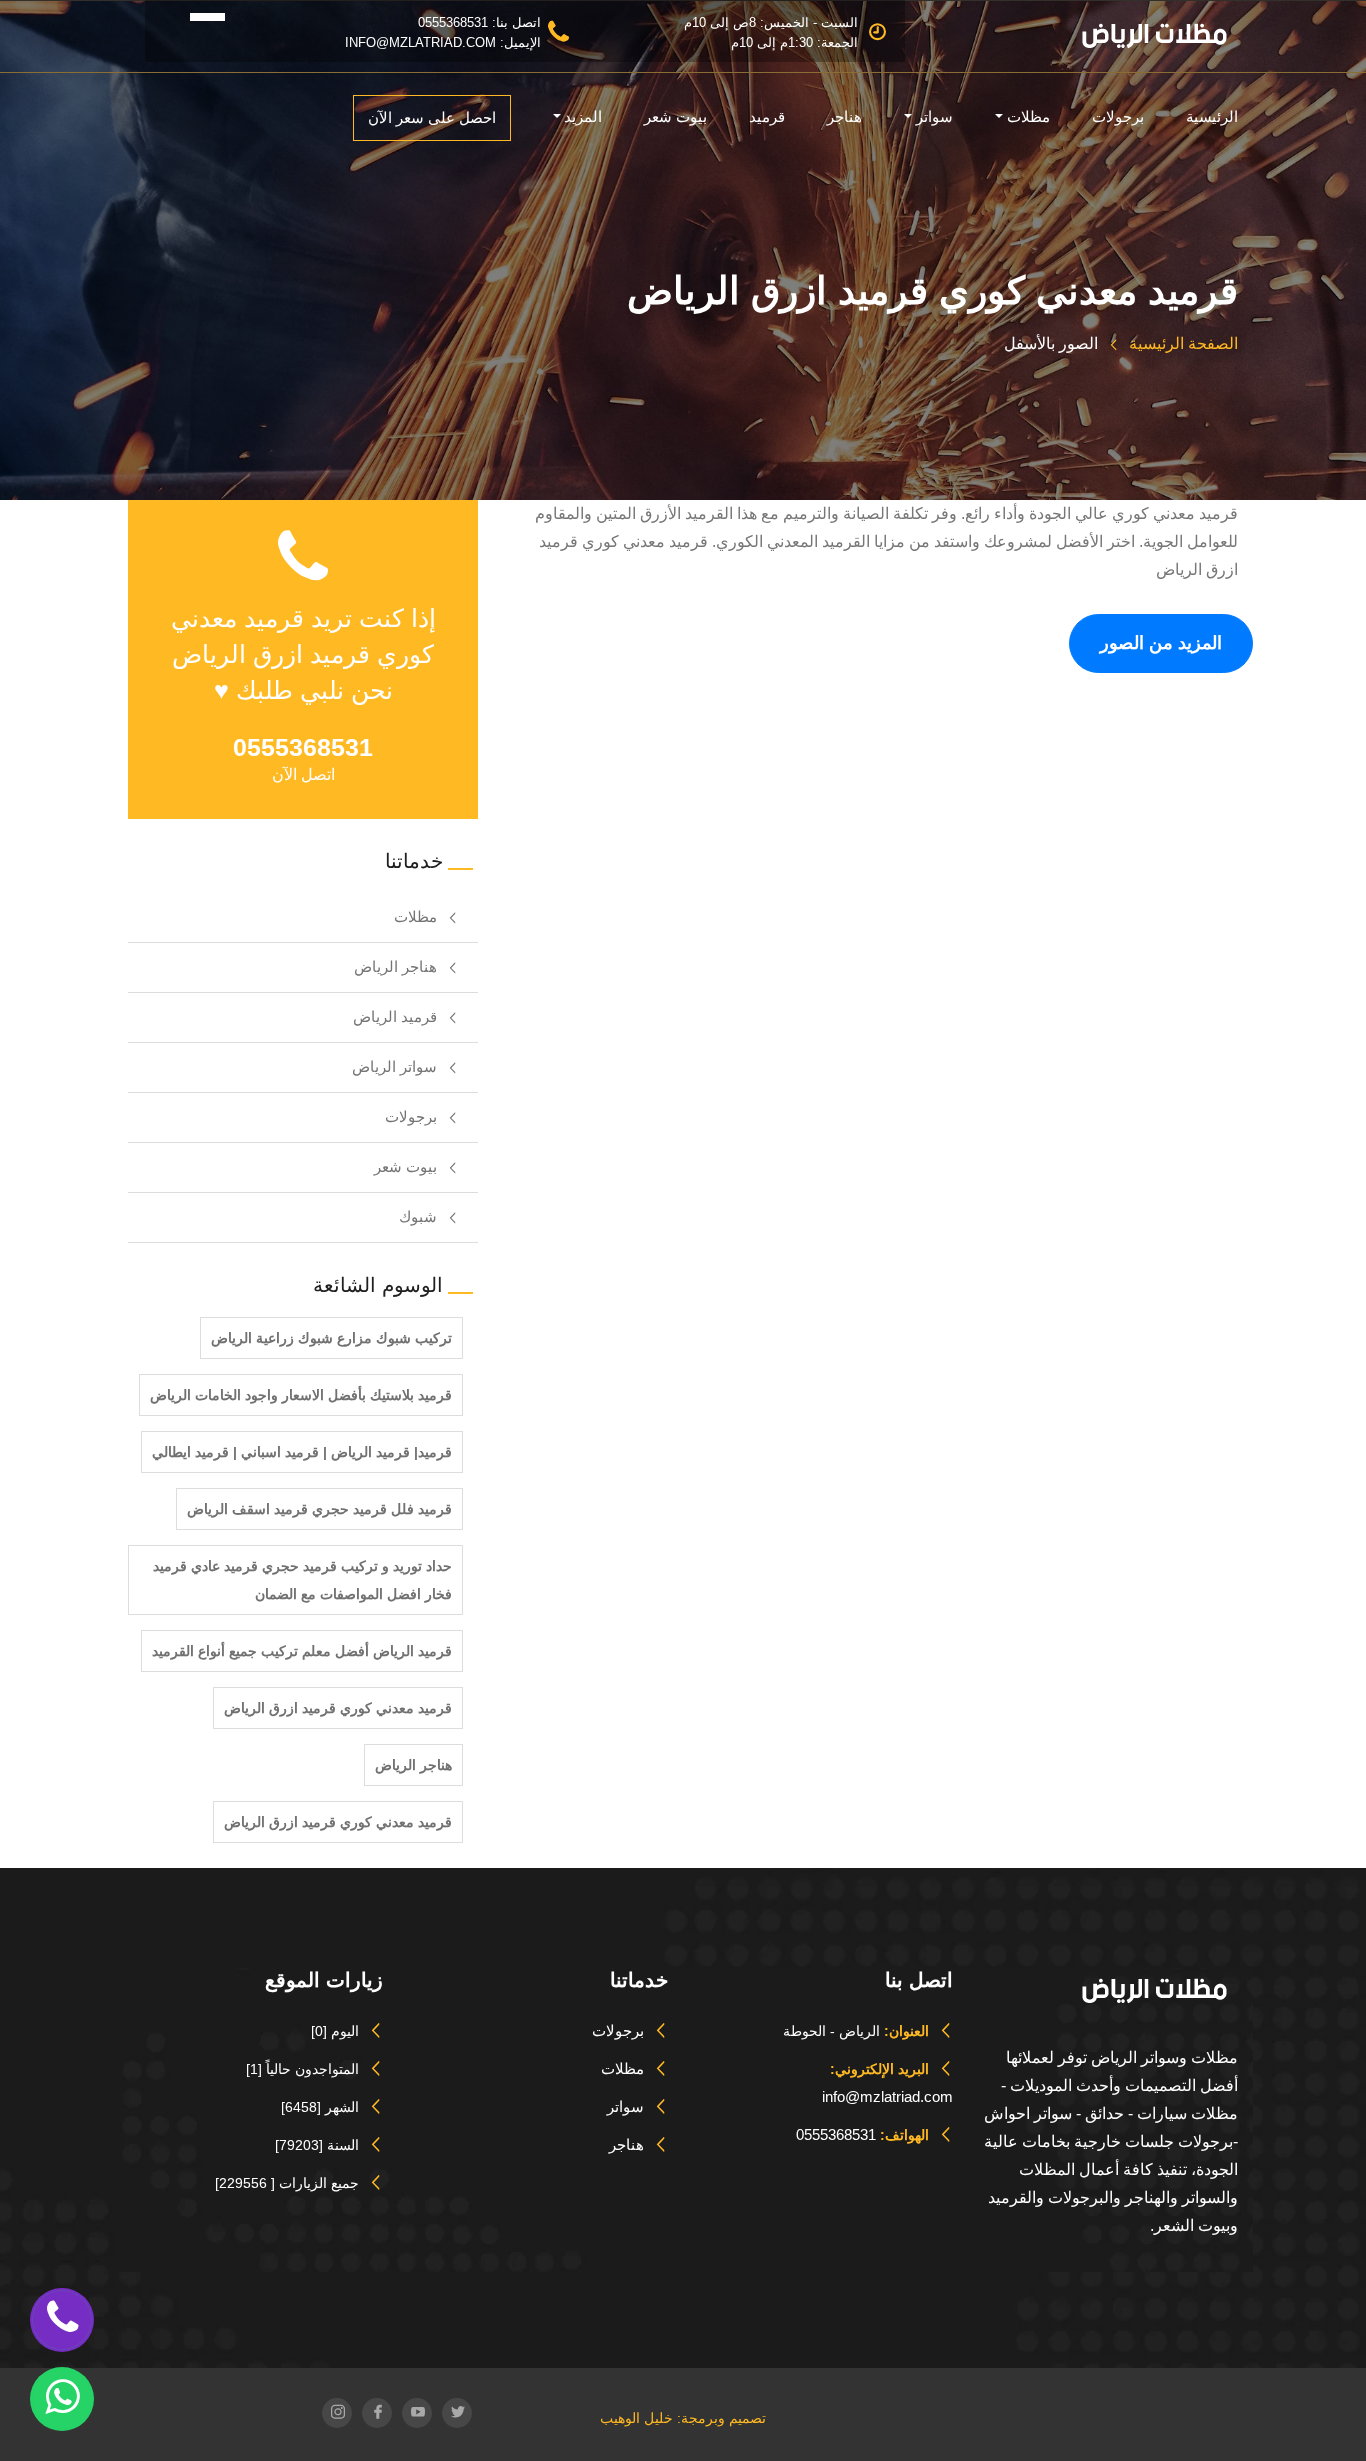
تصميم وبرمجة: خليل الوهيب (683, 2418)
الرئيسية (1212, 116)
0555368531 (836, 2134)
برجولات (1118, 116)
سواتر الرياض (394, 1066)
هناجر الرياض (395, 966)
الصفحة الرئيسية (1181, 343)
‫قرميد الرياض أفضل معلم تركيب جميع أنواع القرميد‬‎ (302, 1651)
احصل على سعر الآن (432, 117)
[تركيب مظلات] (176, 14)
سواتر (934, 116)
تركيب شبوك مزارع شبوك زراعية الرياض (331, 1338)
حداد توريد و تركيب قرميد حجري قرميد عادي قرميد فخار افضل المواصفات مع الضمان (302, 1580)
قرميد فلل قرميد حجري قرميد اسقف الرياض (319, 1509)
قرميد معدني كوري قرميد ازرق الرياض (338, 1708)
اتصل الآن (303, 774)
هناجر (844, 116)
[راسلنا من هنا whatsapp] (62, 2397)
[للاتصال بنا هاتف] (62, 2318)
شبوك (418, 1216)
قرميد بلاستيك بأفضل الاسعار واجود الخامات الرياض (301, 1395)
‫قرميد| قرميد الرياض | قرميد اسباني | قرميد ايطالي (302, 1452)
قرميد (767, 116)
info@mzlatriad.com (887, 2096)
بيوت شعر (675, 116)
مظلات (1028, 116)
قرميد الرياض (395, 1016)
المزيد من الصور (1161, 643)
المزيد (583, 116)
